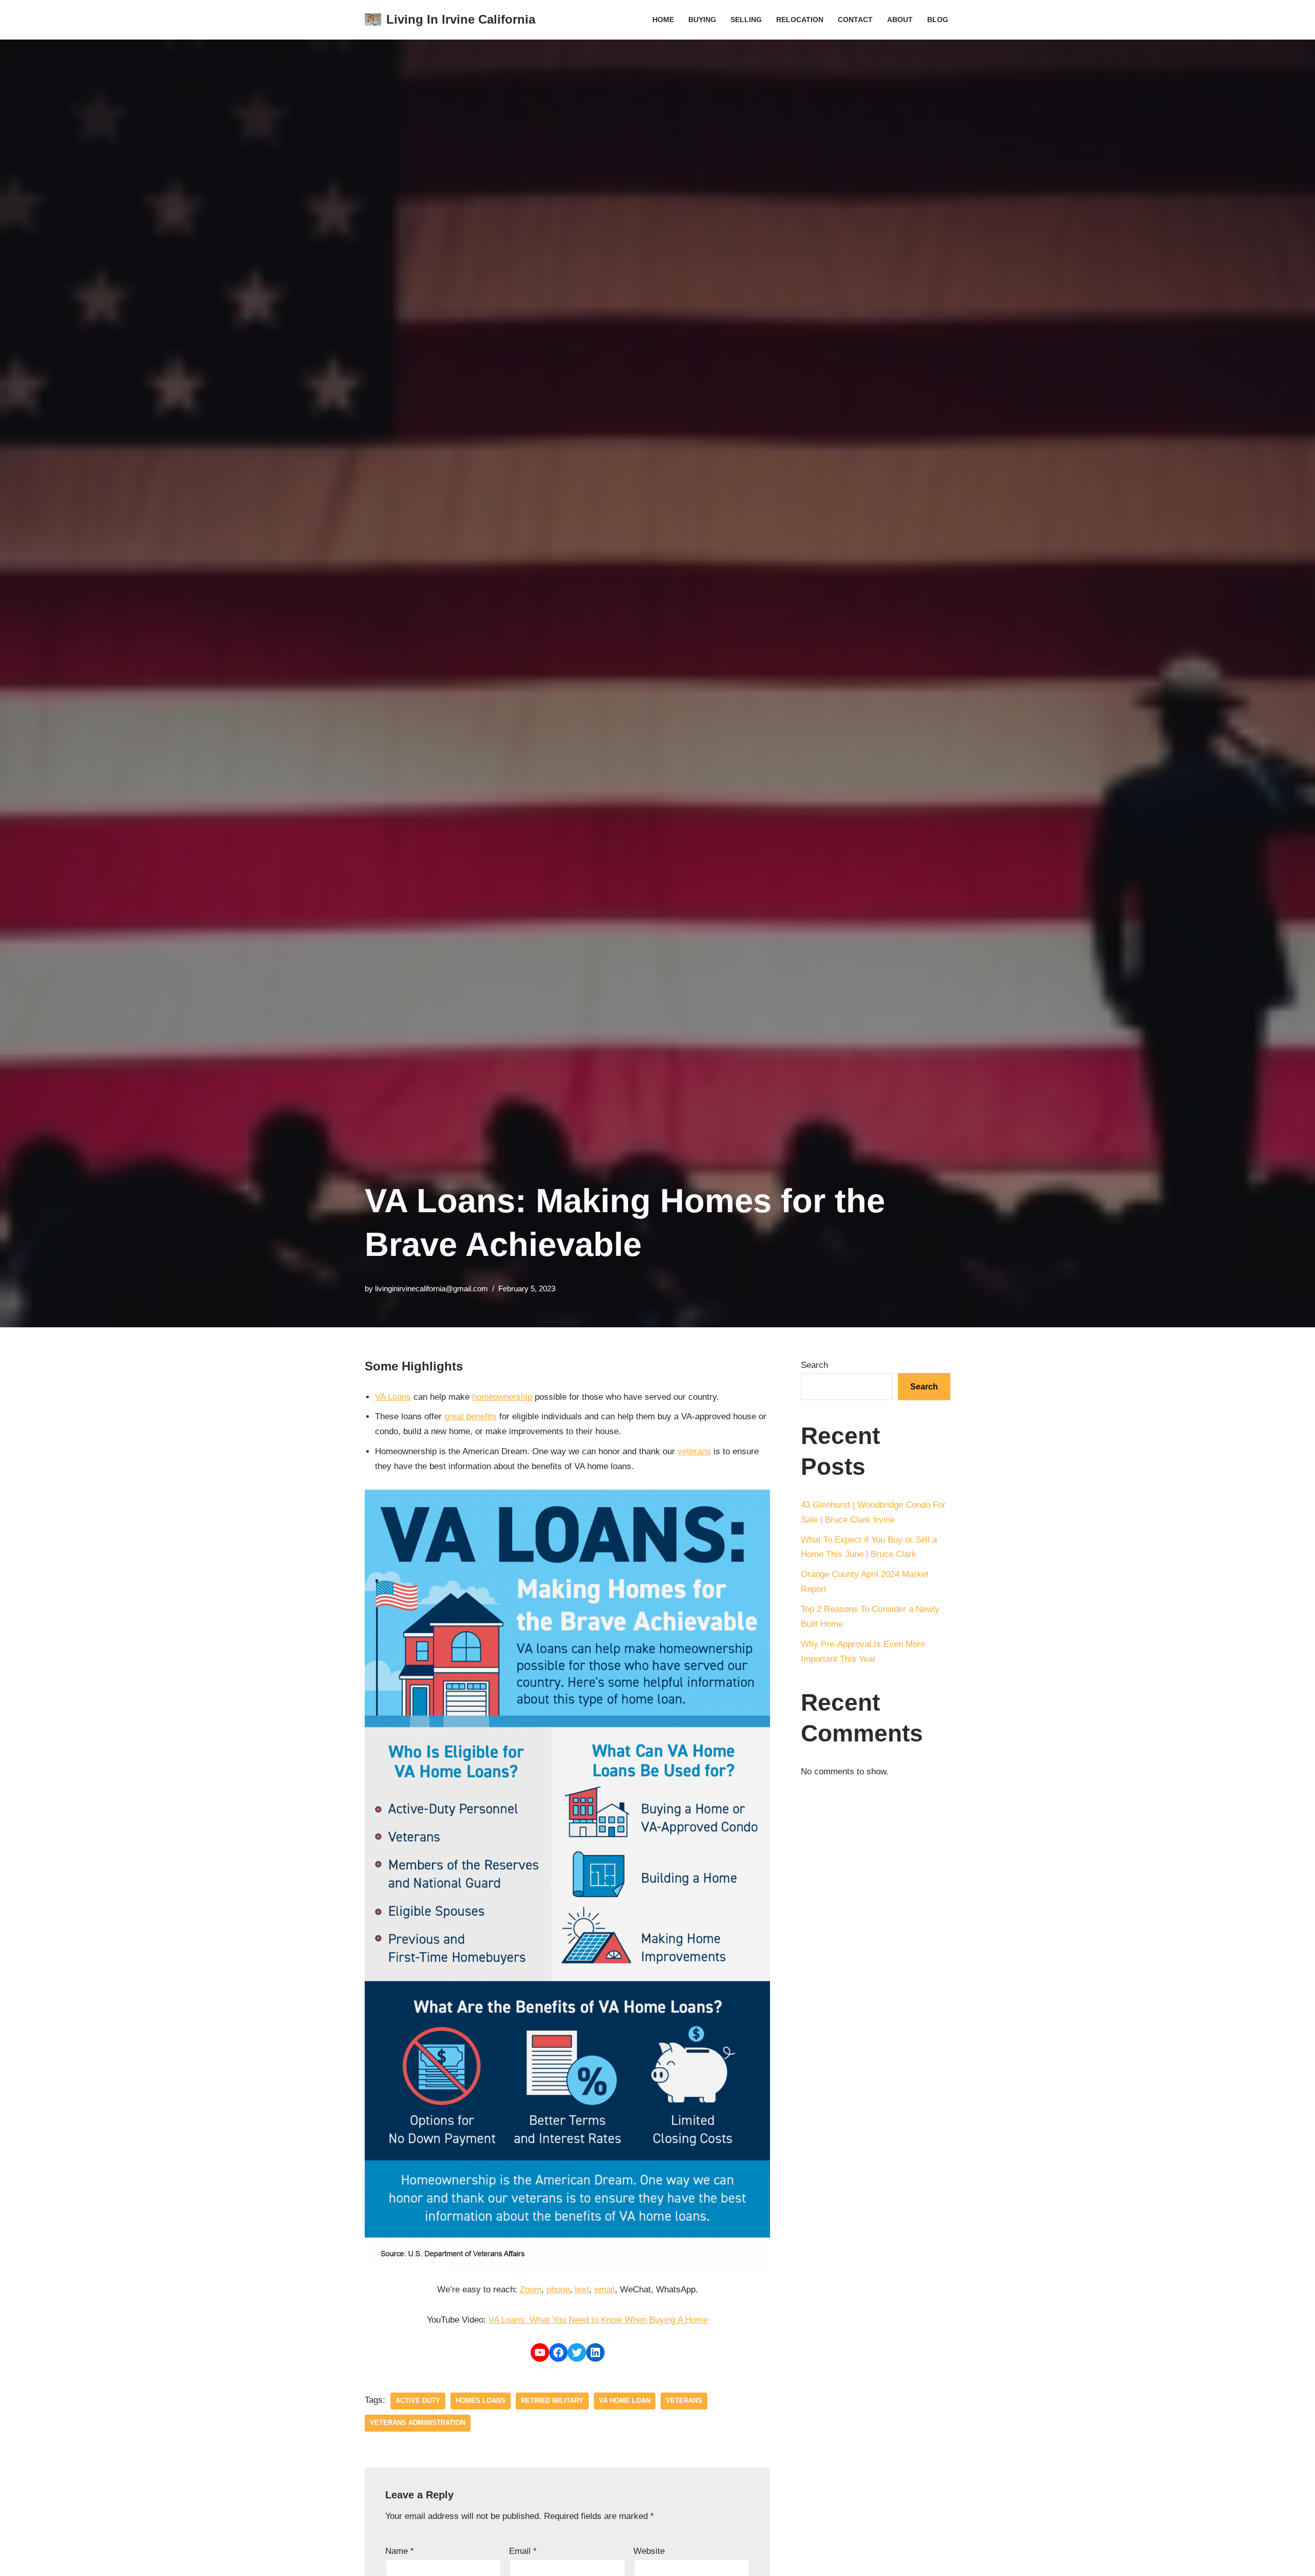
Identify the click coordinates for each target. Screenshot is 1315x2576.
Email (523, 2551)
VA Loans (393, 1397)
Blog (938, 20)
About (900, 20)
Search (814, 1365)
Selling (746, 20)
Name (400, 2551)
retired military (552, 2401)
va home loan (625, 2401)
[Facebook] (558, 2352)
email (605, 2290)
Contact (855, 20)
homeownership (502, 1397)
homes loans (481, 2401)
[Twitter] (577, 2352)
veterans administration (418, 2423)
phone (558, 2290)
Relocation (800, 20)
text (582, 2290)
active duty (418, 2401)
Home (663, 20)
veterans (694, 1451)
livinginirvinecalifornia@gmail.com (431, 1289)
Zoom (531, 2290)
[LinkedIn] (595, 2352)
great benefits (471, 1416)
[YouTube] (540, 2352)
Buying (702, 20)
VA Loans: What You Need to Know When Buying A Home (598, 2320)
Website (649, 2551)
